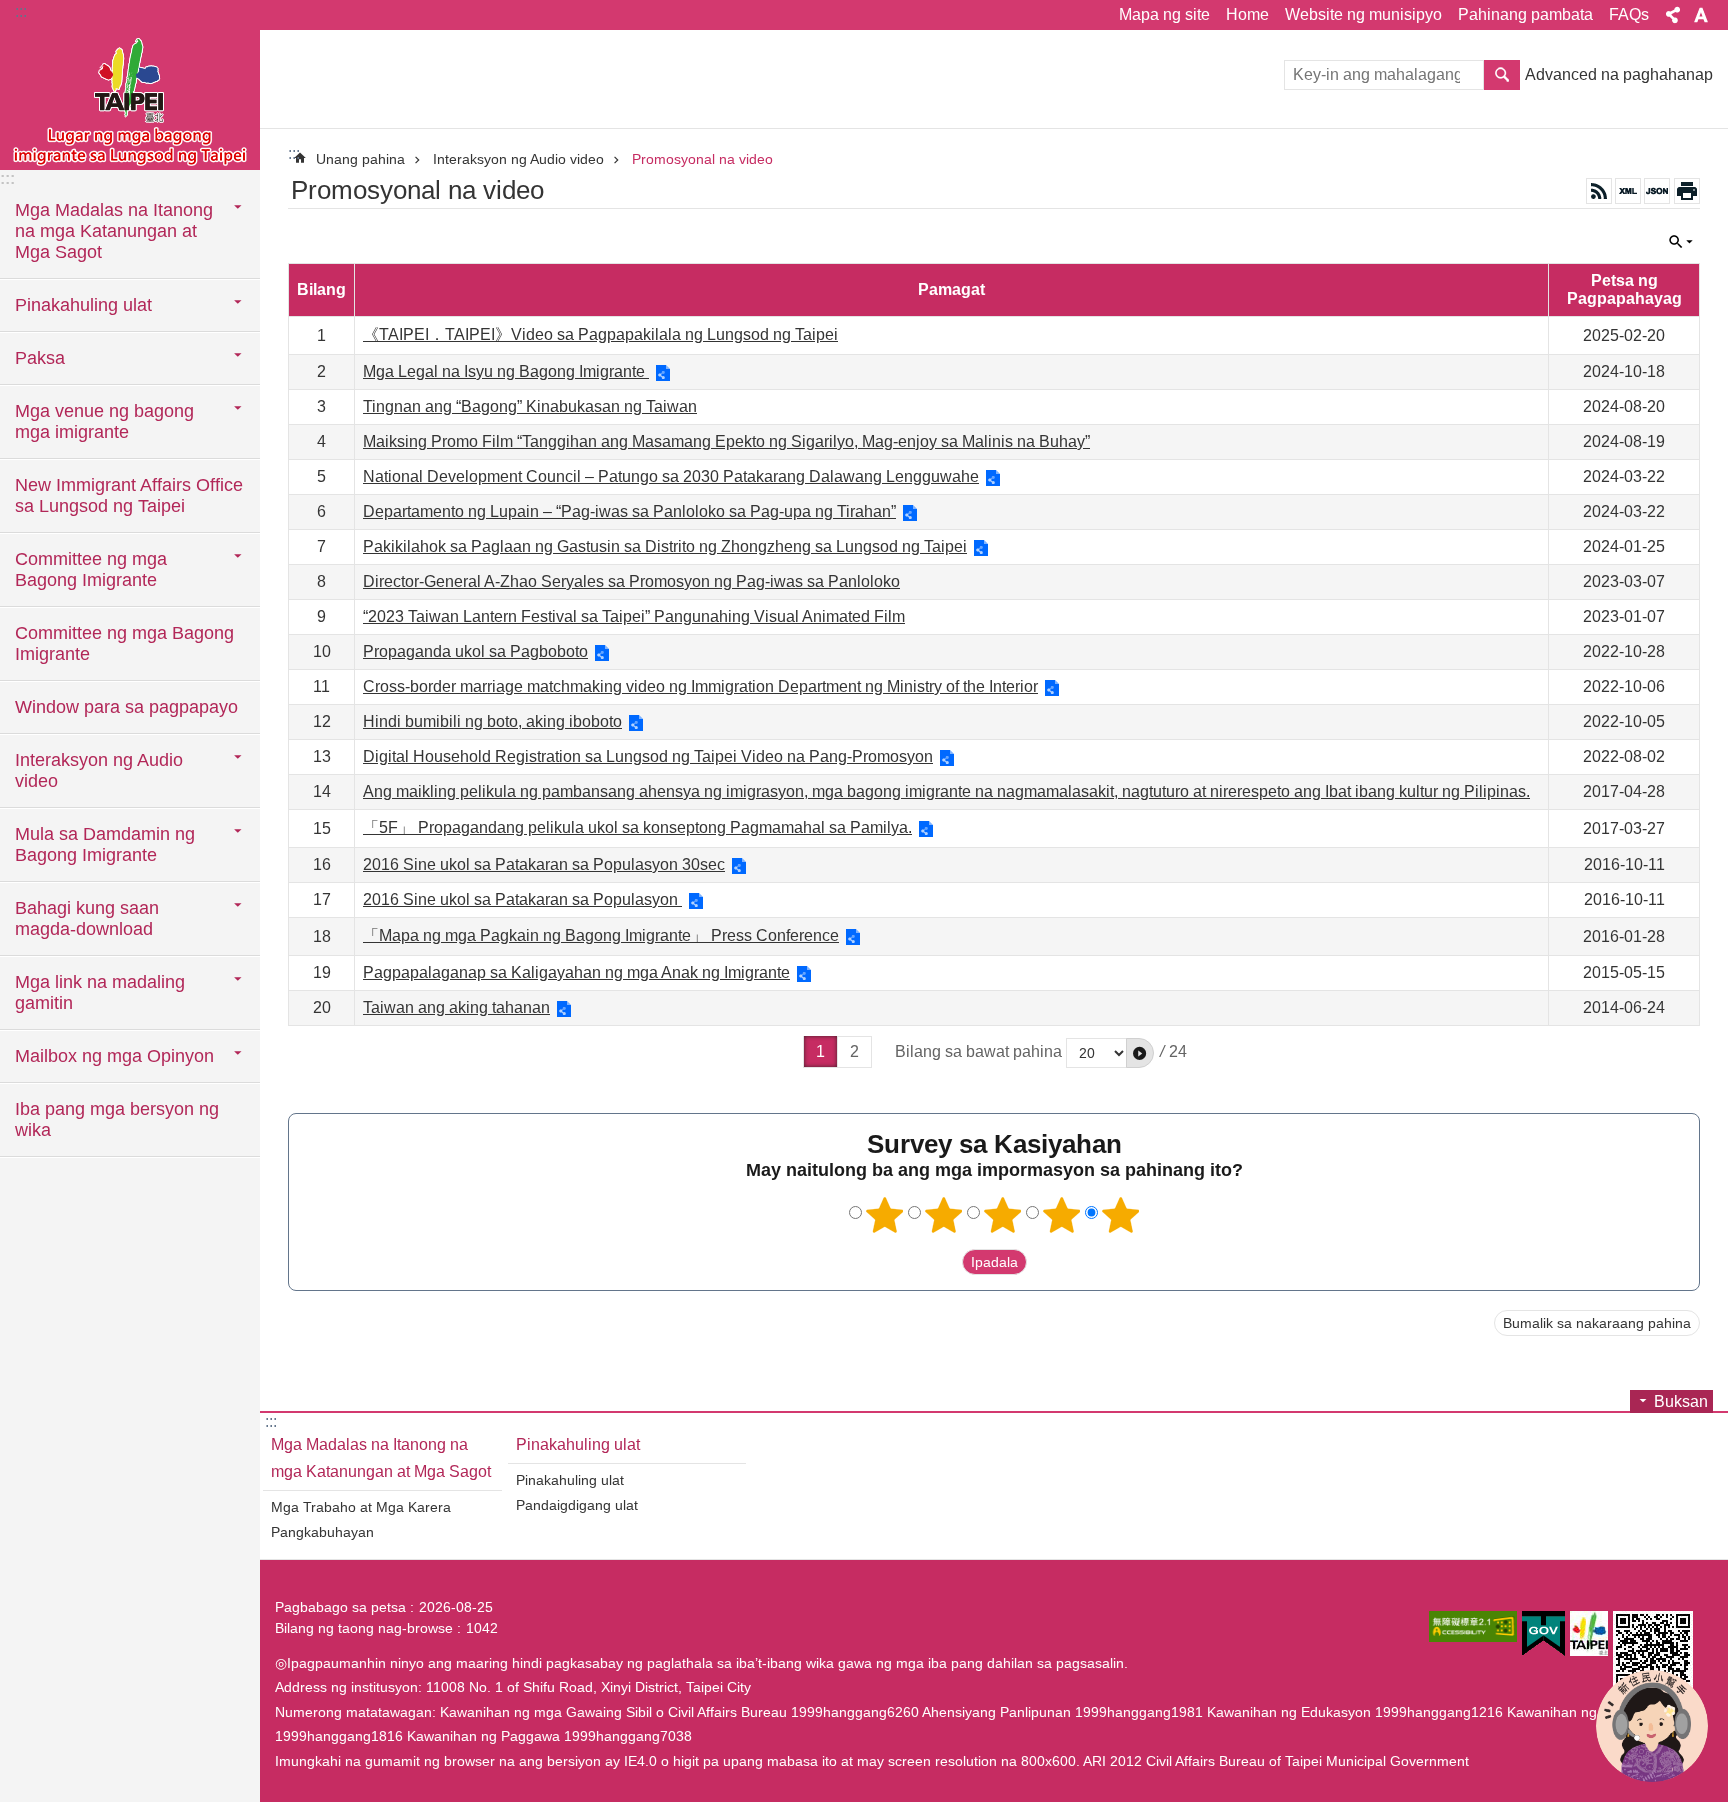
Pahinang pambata (1525, 14)
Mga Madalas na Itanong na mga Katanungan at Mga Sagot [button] (114, 231)
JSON (1657, 191)
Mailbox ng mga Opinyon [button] (114, 1056)
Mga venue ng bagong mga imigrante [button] (104, 421)
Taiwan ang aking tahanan (456, 1007)
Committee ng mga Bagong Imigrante (124, 643)
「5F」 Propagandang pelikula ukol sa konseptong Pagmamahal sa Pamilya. (637, 827)
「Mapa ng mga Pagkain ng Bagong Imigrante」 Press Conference (601, 935)
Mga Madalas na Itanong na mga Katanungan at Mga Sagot (381, 1458)
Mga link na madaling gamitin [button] (100, 992)
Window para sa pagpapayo (126, 707)
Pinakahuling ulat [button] (83, 305)
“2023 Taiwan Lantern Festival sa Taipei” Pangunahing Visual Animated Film (634, 616)
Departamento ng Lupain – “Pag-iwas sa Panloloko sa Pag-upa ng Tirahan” (629, 511)
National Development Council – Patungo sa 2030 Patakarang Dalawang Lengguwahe (671, 476)
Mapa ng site (1164, 14)
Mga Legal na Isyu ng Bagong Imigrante (506, 371)
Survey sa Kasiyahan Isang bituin (885, 1215)
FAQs (1629, 14)
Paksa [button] (40, 358)
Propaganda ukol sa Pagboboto (475, 651)
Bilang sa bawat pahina (978, 1051)
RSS (1599, 191)
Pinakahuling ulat (578, 1444)
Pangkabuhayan (322, 1532)
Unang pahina (360, 159)
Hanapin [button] (1502, 75)
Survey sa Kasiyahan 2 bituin (944, 1215)
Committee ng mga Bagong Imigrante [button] (91, 569)
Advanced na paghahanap (1619, 74)
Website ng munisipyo (1363, 14)
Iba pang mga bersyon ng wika (117, 1119)
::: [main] (294, 153)
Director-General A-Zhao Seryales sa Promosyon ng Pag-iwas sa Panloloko (631, 581)
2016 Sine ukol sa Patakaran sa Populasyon (522, 899)
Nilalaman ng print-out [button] (1687, 191)
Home (1247, 14)
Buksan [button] (1673, 15)
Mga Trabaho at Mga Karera (361, 1507)
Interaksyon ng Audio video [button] (99, 770)
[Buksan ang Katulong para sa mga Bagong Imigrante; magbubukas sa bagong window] (1652, 1726)
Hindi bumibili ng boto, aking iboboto (492, 721)
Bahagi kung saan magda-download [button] (87, 918)
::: (21, 11)
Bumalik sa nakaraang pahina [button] (1597, 1323)
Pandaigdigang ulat (577, 1505)
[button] (1140, 1053)
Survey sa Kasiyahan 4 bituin (1062, 1215)
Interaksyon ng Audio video (518, 159)
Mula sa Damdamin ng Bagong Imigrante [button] (105, 844)
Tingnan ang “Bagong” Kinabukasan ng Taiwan (530, 406)
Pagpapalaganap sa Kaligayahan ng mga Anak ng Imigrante (576, 972)
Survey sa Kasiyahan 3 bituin (1003, 1215)
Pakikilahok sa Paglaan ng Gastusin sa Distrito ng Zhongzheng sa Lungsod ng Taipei (665, 546)
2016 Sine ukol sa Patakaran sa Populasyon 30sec (544, 864)
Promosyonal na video (702, 159)
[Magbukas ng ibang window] (1473, 1626)
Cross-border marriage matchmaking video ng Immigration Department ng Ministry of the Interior (700, 686)
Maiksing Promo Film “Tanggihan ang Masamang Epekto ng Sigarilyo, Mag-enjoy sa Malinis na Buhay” (726, 441)
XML (1628, 191)
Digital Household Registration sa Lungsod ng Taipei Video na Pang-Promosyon (648, 756)
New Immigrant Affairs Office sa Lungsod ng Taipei (129, 495)
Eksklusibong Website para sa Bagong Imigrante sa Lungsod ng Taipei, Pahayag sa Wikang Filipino (130, 100)
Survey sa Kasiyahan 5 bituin (1121, 1215)
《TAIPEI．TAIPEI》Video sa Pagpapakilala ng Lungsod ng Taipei (600, 334)
